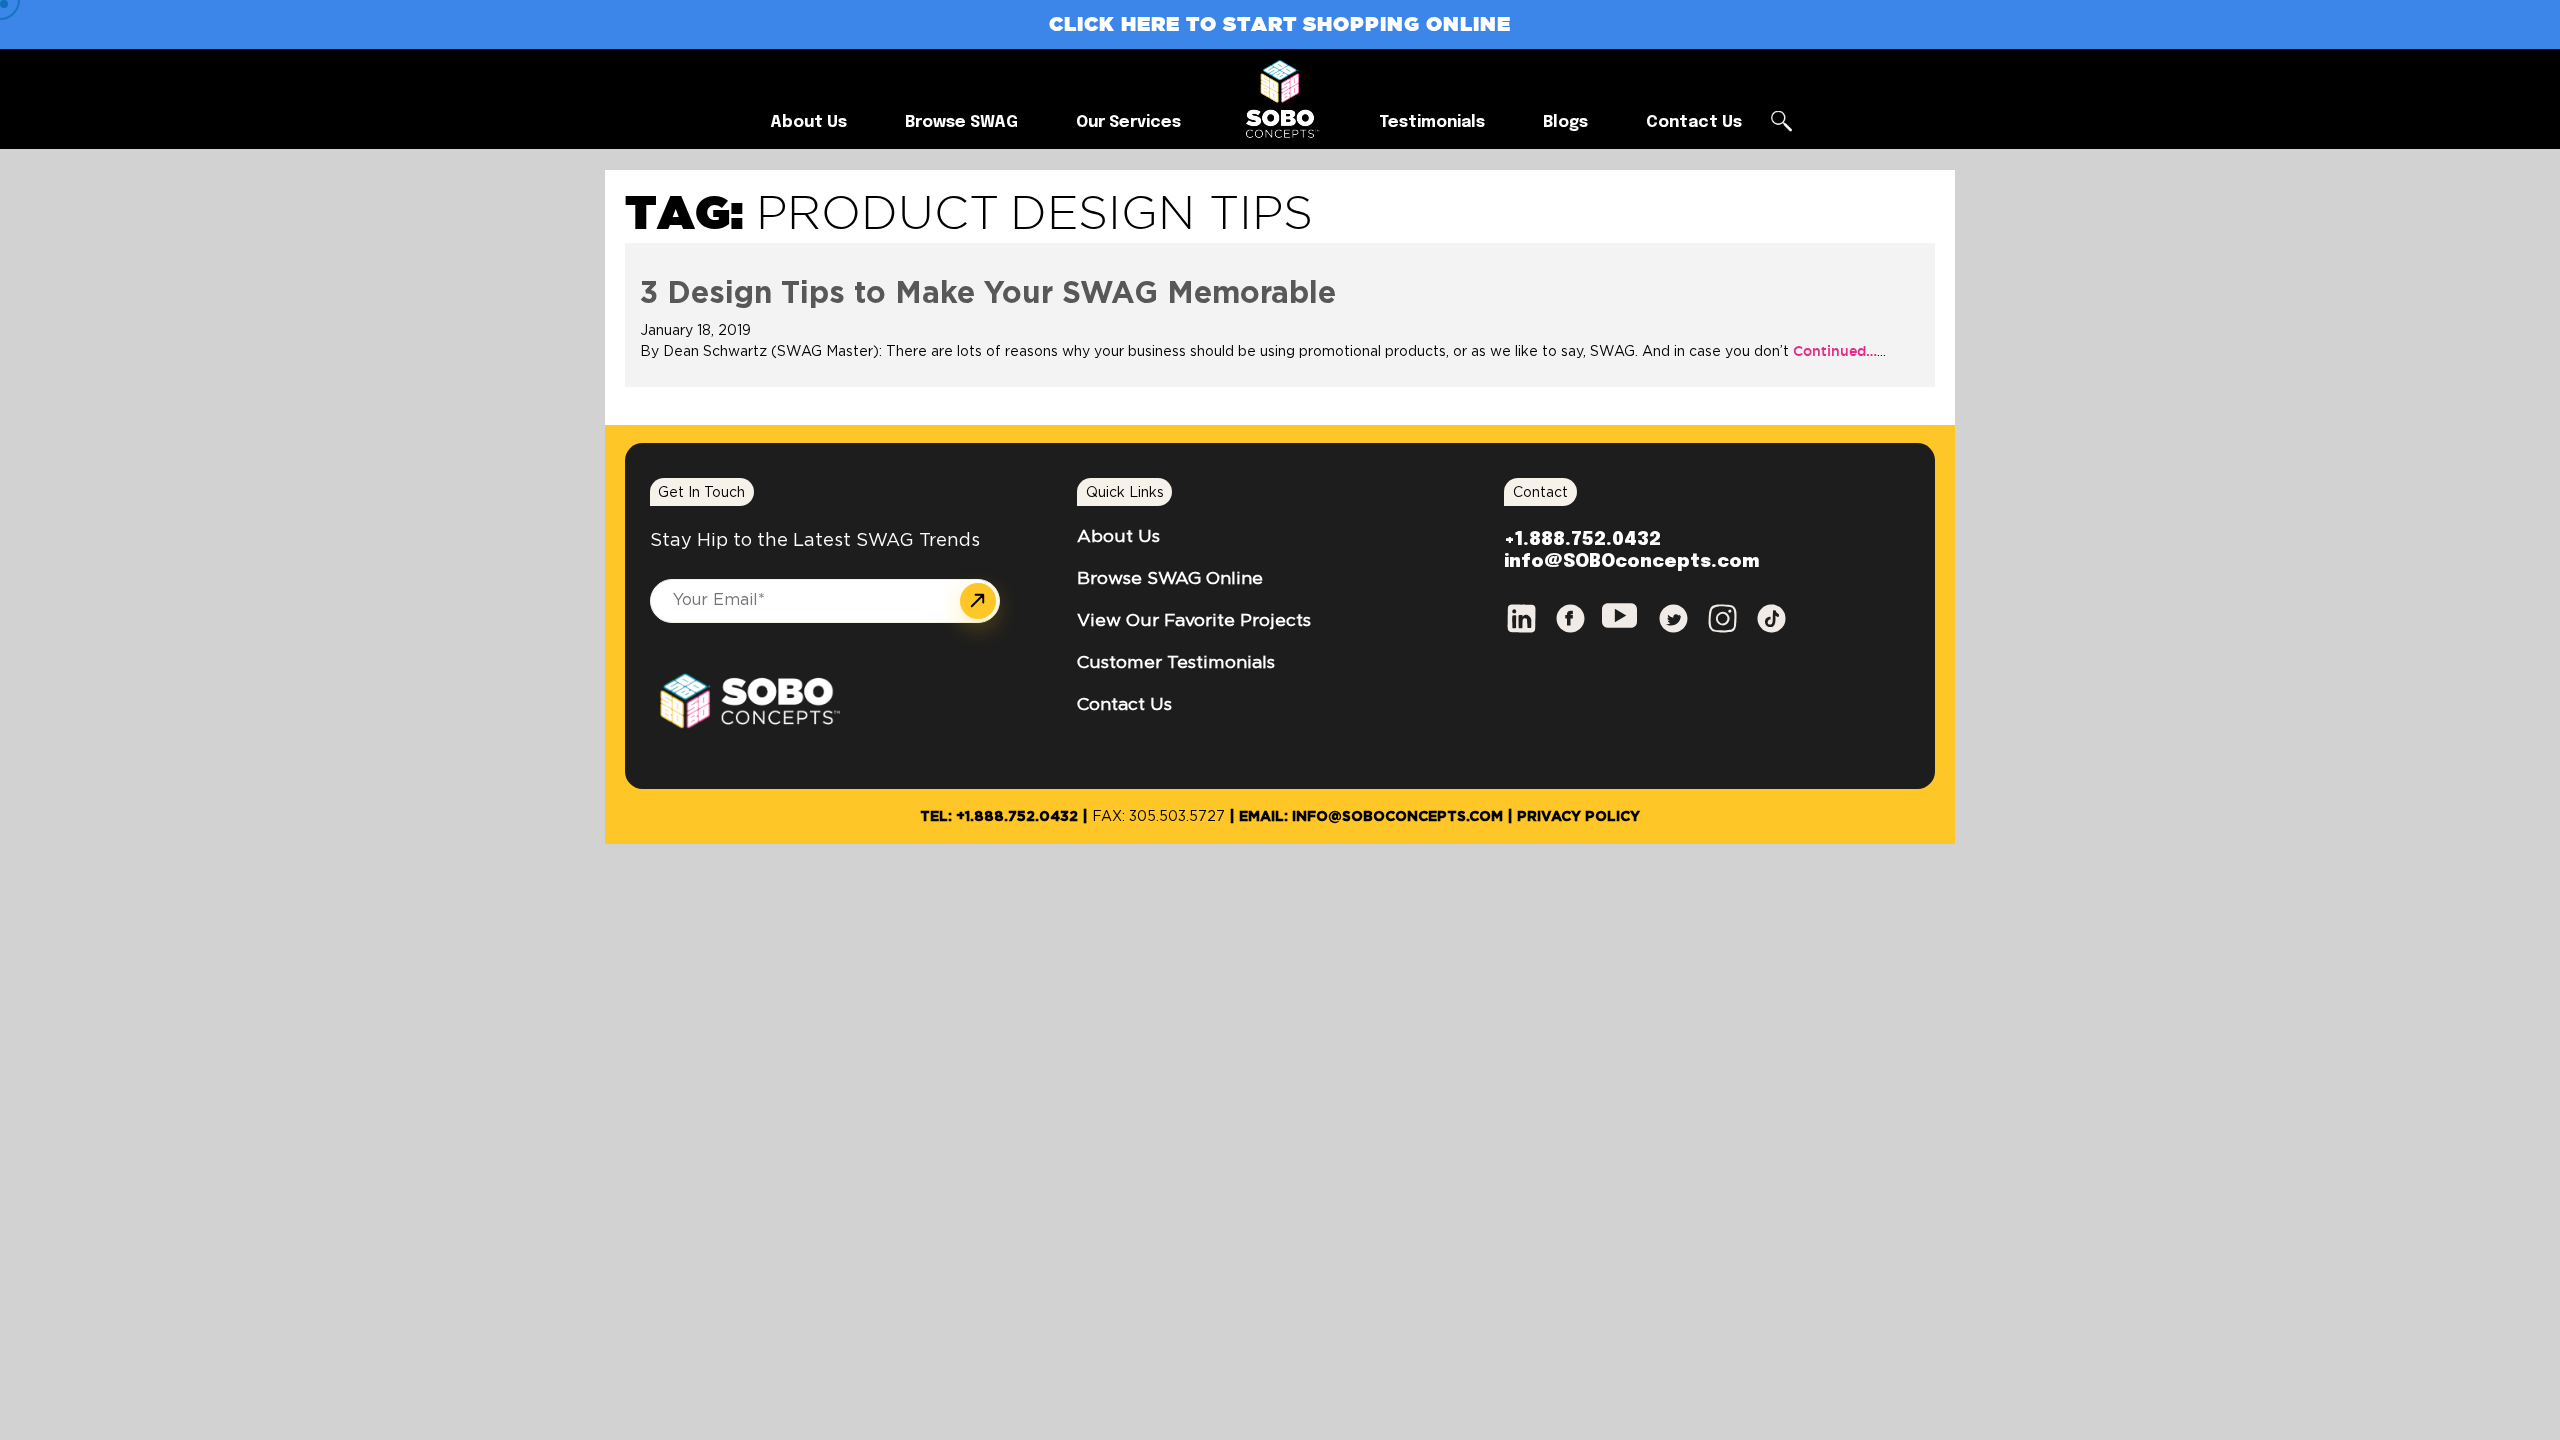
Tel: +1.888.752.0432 (999, 817)
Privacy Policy (1578, 817)
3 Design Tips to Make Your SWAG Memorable (988, 294)
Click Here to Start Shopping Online (1280, 23)
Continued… (1833, 351)
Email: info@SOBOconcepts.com (1371, 817)
